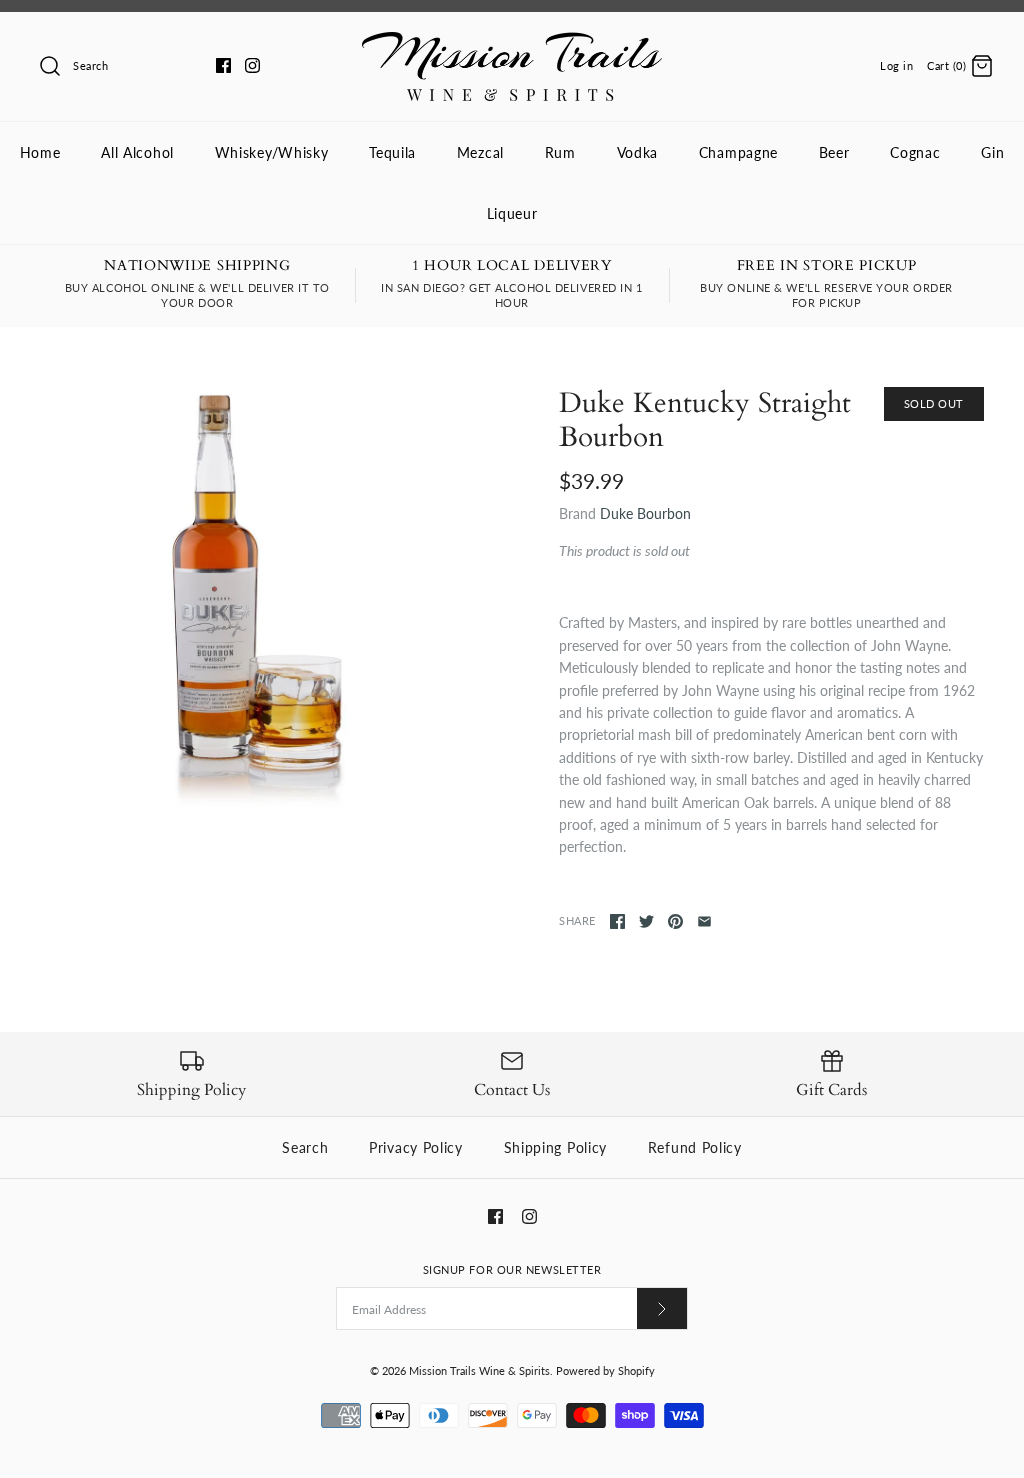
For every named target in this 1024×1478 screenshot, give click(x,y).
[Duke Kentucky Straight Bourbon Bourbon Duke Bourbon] (252, 599)
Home (40, 152)
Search (305, 1147)
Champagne (738, 152)
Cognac (915, 152)
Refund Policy (695, 1147)
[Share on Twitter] (646, 921)
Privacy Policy (416, 1147)
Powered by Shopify (605, 1370)
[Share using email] (704, 921)
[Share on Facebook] (617, 921)
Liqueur (512, 213)
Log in (896, 65)
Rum (560, 152)
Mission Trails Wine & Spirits (479, 1370)
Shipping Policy (556, 1147)
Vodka (638, 152)
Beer (834, 152)
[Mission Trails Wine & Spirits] (512, 42)
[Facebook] (223, 65)
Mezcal (480, 152)
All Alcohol (137, 152)
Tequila (392, 152)
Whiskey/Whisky (272, 152)
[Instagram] (252, 65)
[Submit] (662, 1308)
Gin (992, 152)
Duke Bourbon (645, 513)
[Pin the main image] (675, 921)
